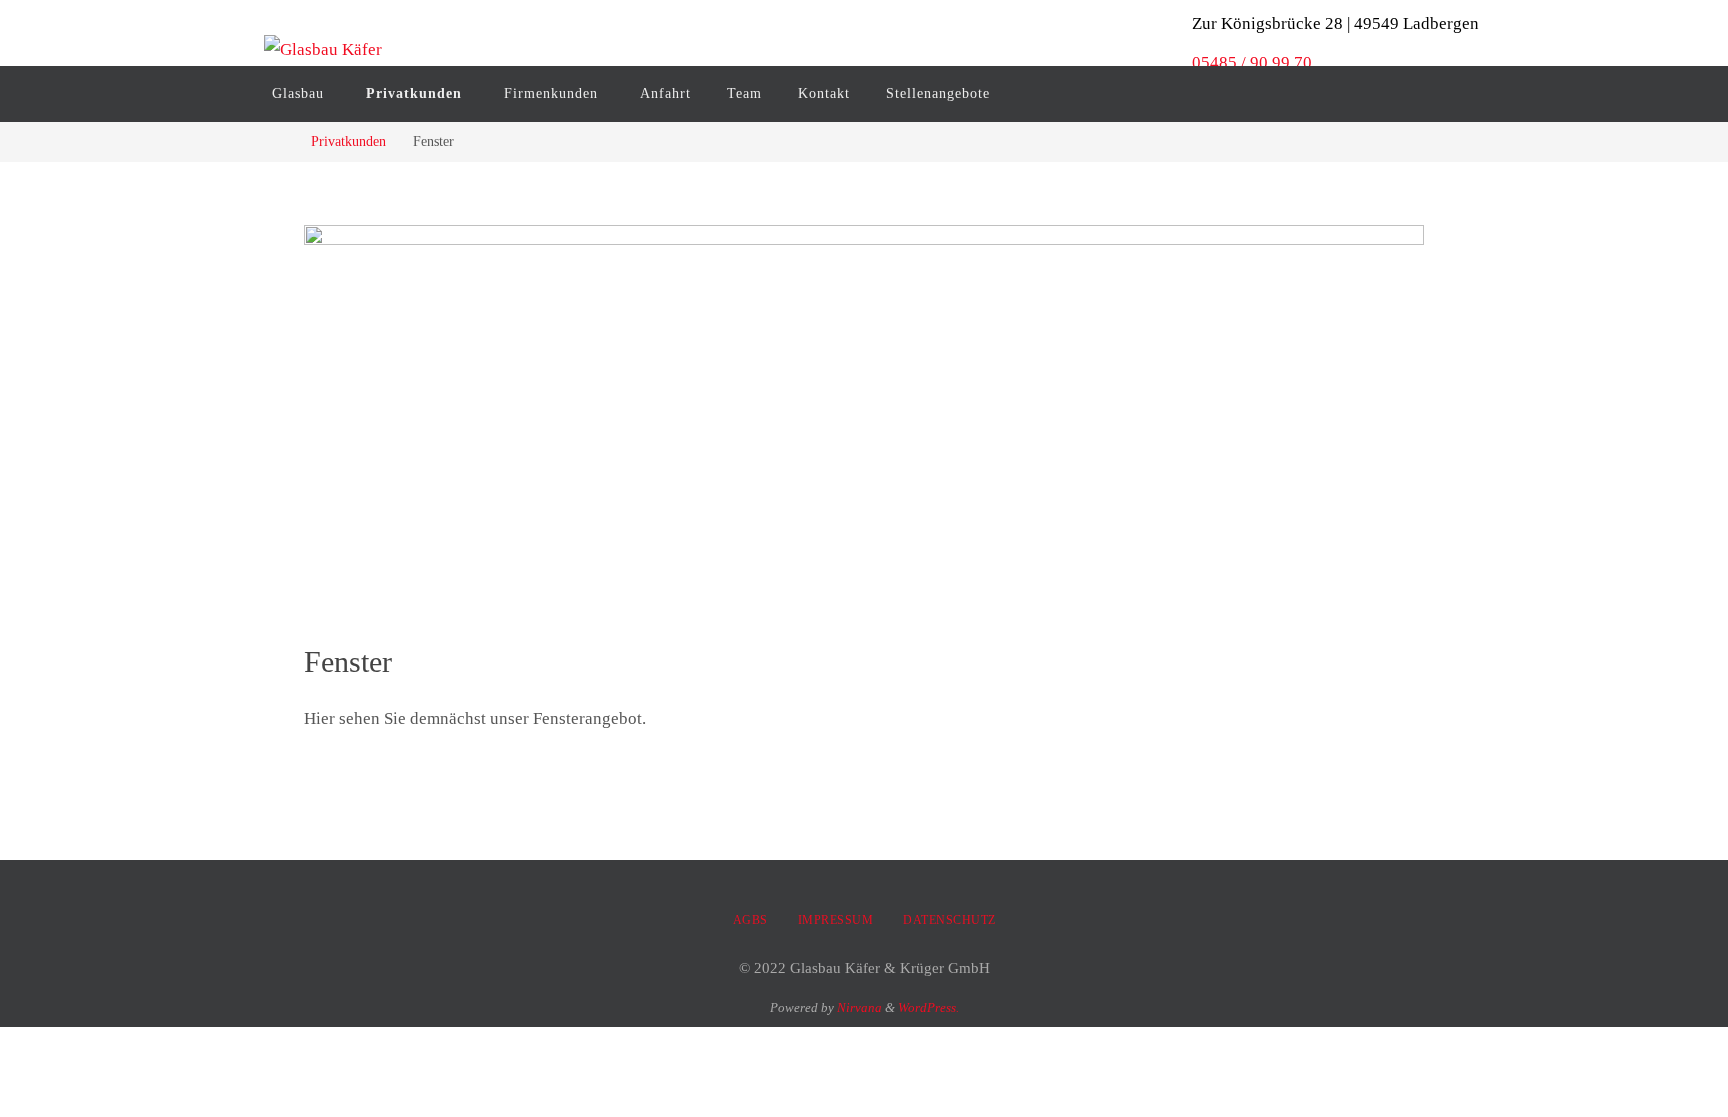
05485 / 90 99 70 (1252, 62)
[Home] (278, 141)
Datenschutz (949, 920)
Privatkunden (348, 141)
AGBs (750, 920)
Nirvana (859, 1007)
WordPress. (928, 1007)
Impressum (836, 920)
